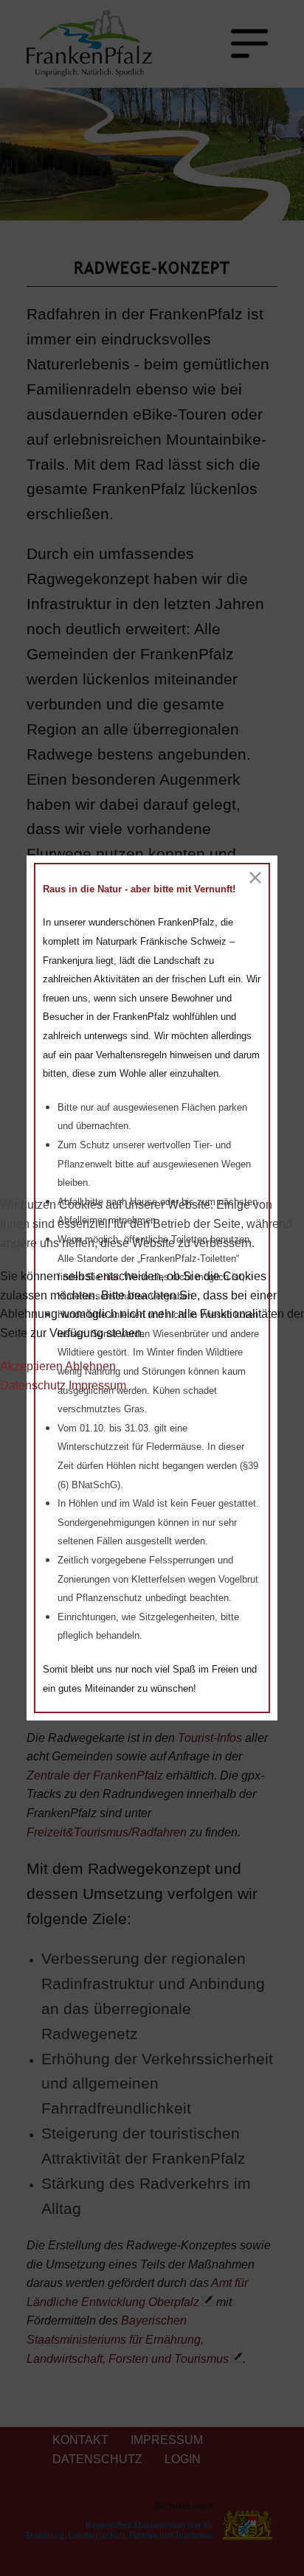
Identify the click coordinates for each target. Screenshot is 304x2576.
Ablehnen (90, 1366)
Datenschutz (33, 1385)
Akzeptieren (31, 1366)
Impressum (97, 1385)
